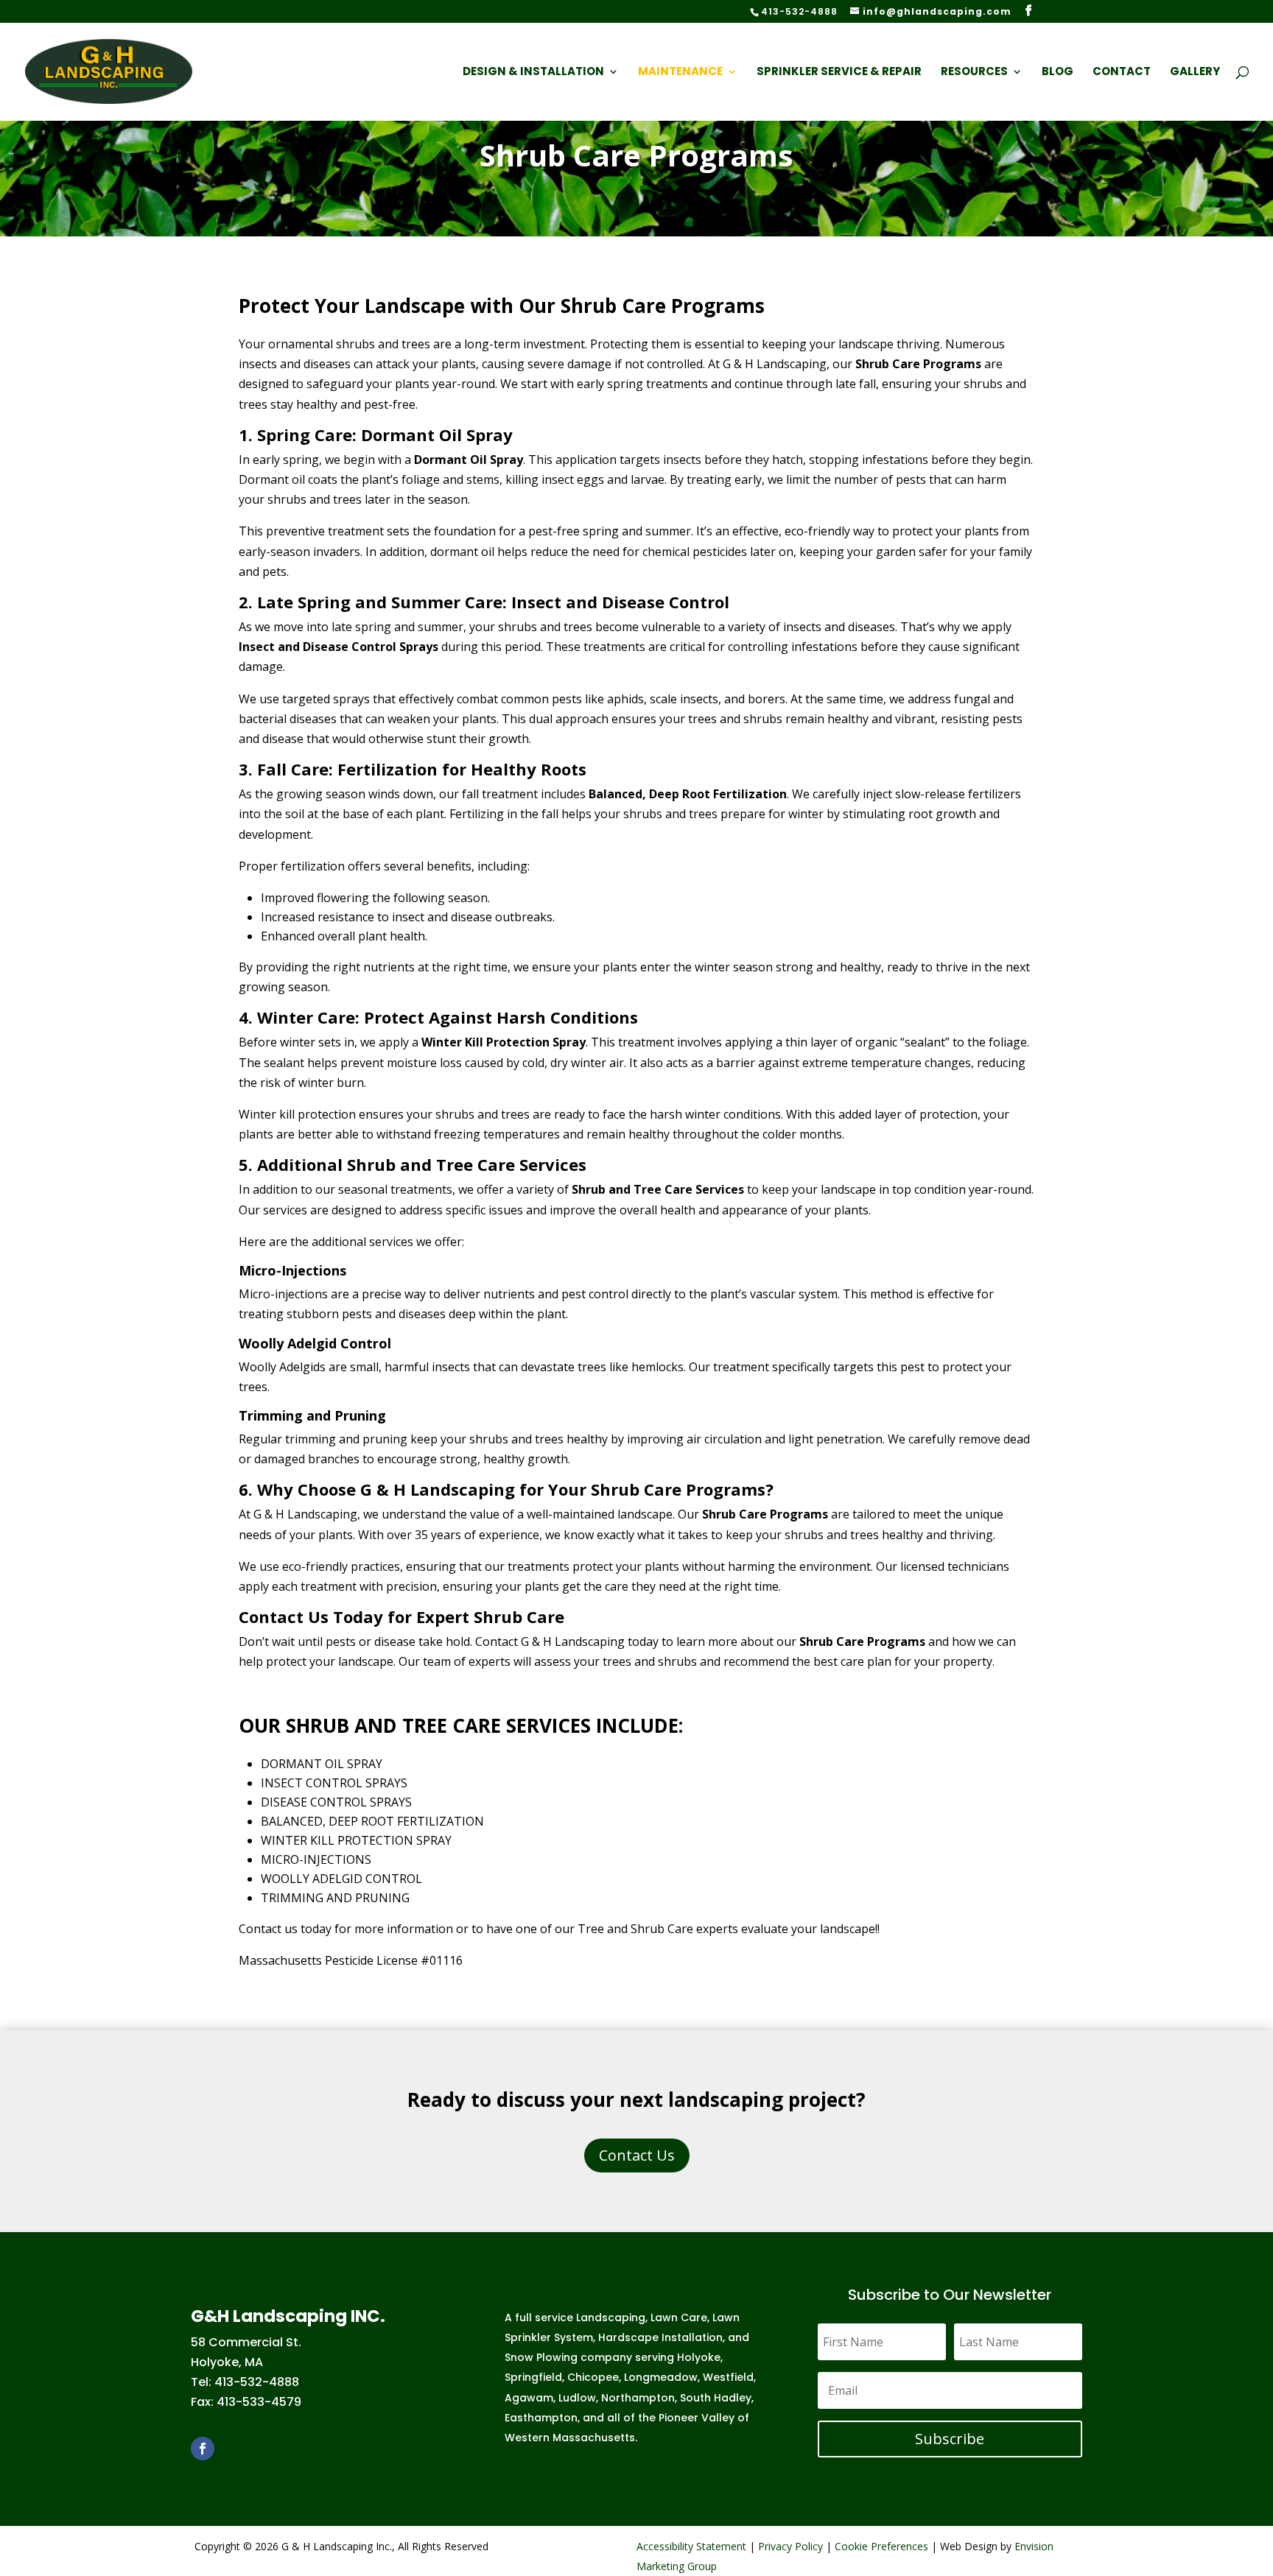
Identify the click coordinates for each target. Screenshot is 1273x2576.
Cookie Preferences (881, 2546)
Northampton (638, 2398)
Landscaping (611, 2318)
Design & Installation (533, 73)
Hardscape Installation (660, 2337)
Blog (1058, 73)
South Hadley (716, 2398)
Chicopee (593, 2377)
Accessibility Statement (691, 2546)
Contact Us (637, 2155)
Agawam (529, 2398)
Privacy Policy (790, 2546)
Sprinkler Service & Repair (839, 73)
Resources (974, 73)
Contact (1122, 73)
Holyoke (699, 2357)
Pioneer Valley (697, 2418)
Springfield (533, 2377)
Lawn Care (679, 2318)
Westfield (728, 2377)
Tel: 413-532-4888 (245, 2382)
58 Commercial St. (246, 2342)
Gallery (1195, 73)
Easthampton (541, 2418)
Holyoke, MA (227, 2362)
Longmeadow (661, 2377)
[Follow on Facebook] (203, 2449)
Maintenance (680, 73)
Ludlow (577, 2398)
